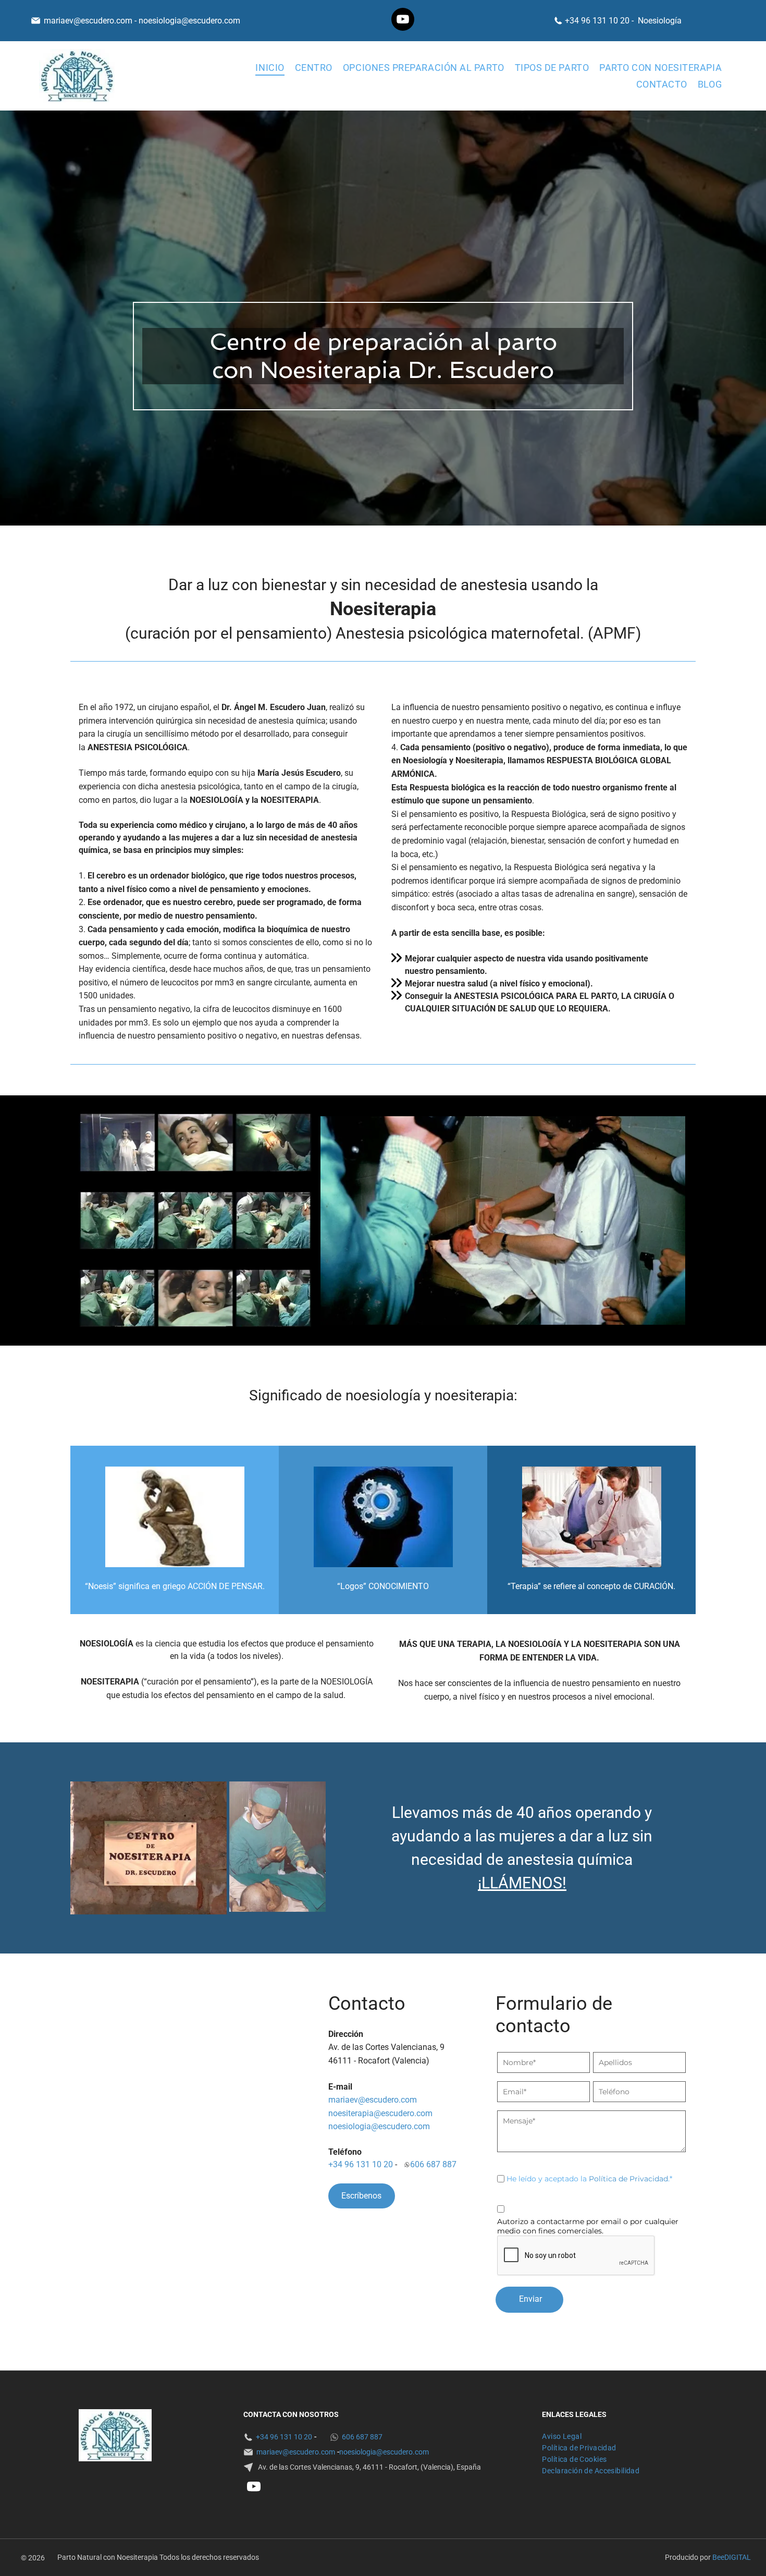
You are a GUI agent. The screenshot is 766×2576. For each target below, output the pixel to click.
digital (738, 2557)
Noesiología (660, 21)
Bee (718, 2557)
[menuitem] (270, 67)
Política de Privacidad (628, 2179)
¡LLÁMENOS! (522, 1883)
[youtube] (403, 21)
